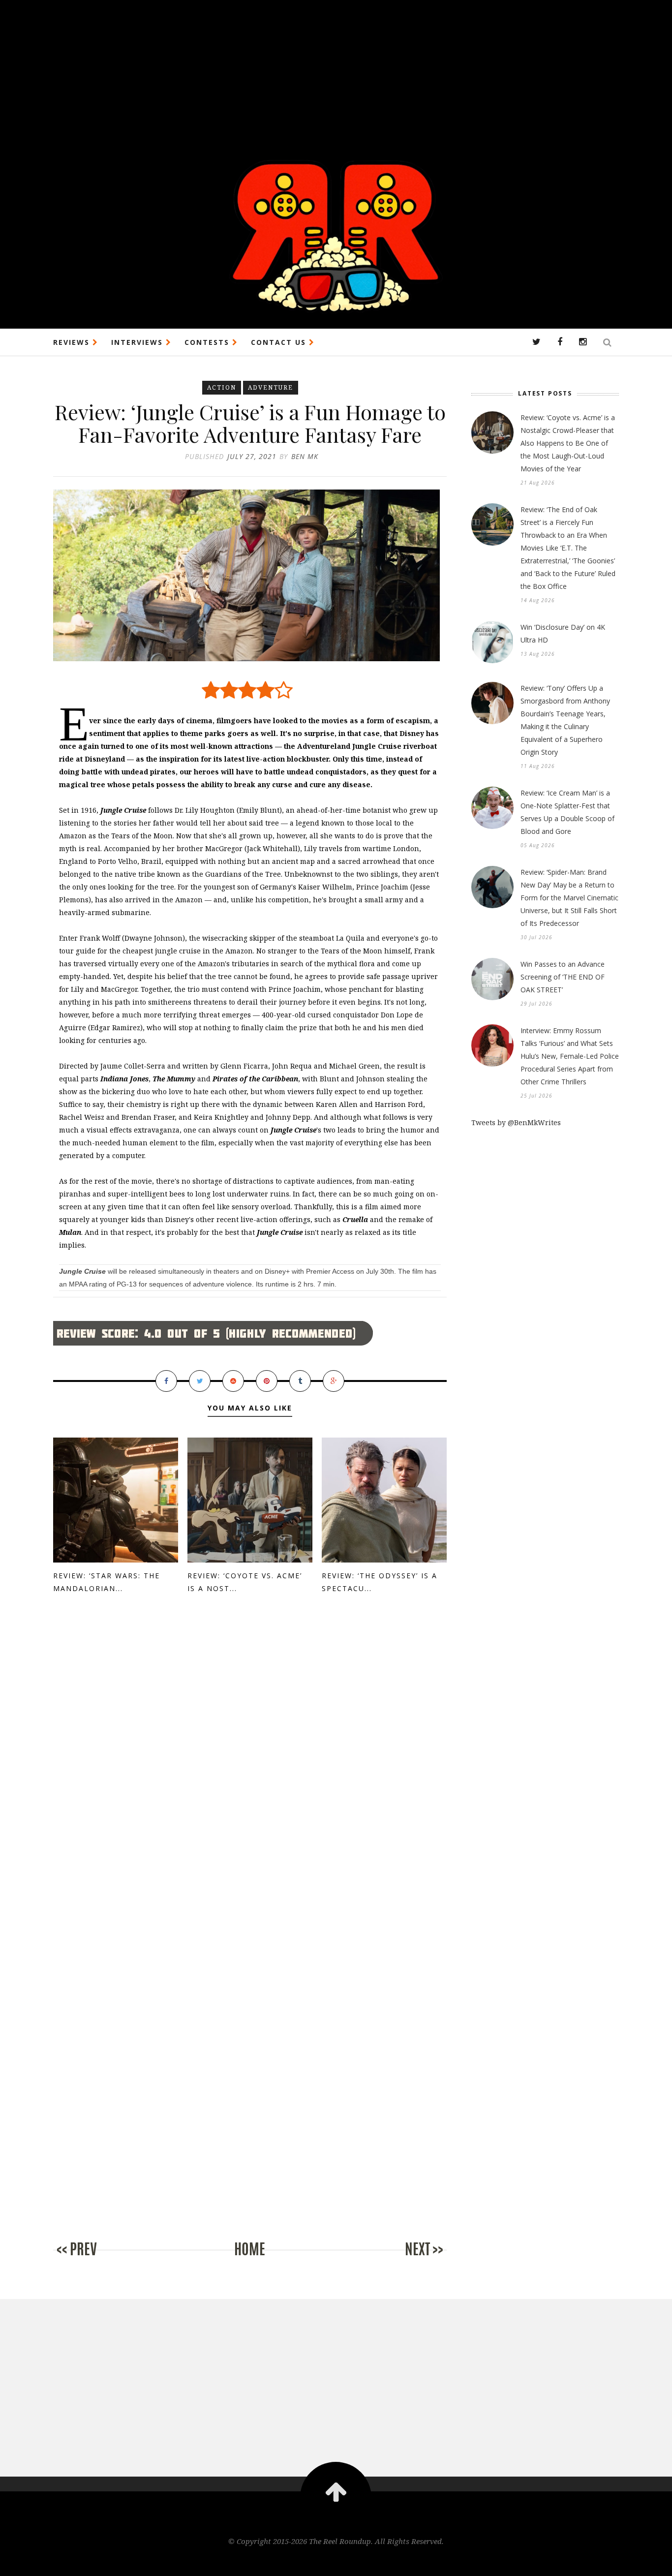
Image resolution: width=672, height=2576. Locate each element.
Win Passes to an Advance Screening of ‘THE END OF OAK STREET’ (563, 977)
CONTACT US (280, 342)
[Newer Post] (92, 2259)
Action (222, 387)
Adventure (271, 387)
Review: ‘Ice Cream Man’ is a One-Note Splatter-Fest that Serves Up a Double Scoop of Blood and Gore (567, 812)
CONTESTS (208, 342)
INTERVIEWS (138, 342)
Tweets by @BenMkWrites (516, 1122)
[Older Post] (407, 2259)
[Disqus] (250, 1770)
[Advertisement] (295, 69)
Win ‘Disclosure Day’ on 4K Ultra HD (563, 633)
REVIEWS (73, 342)
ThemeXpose (336, 2562)
